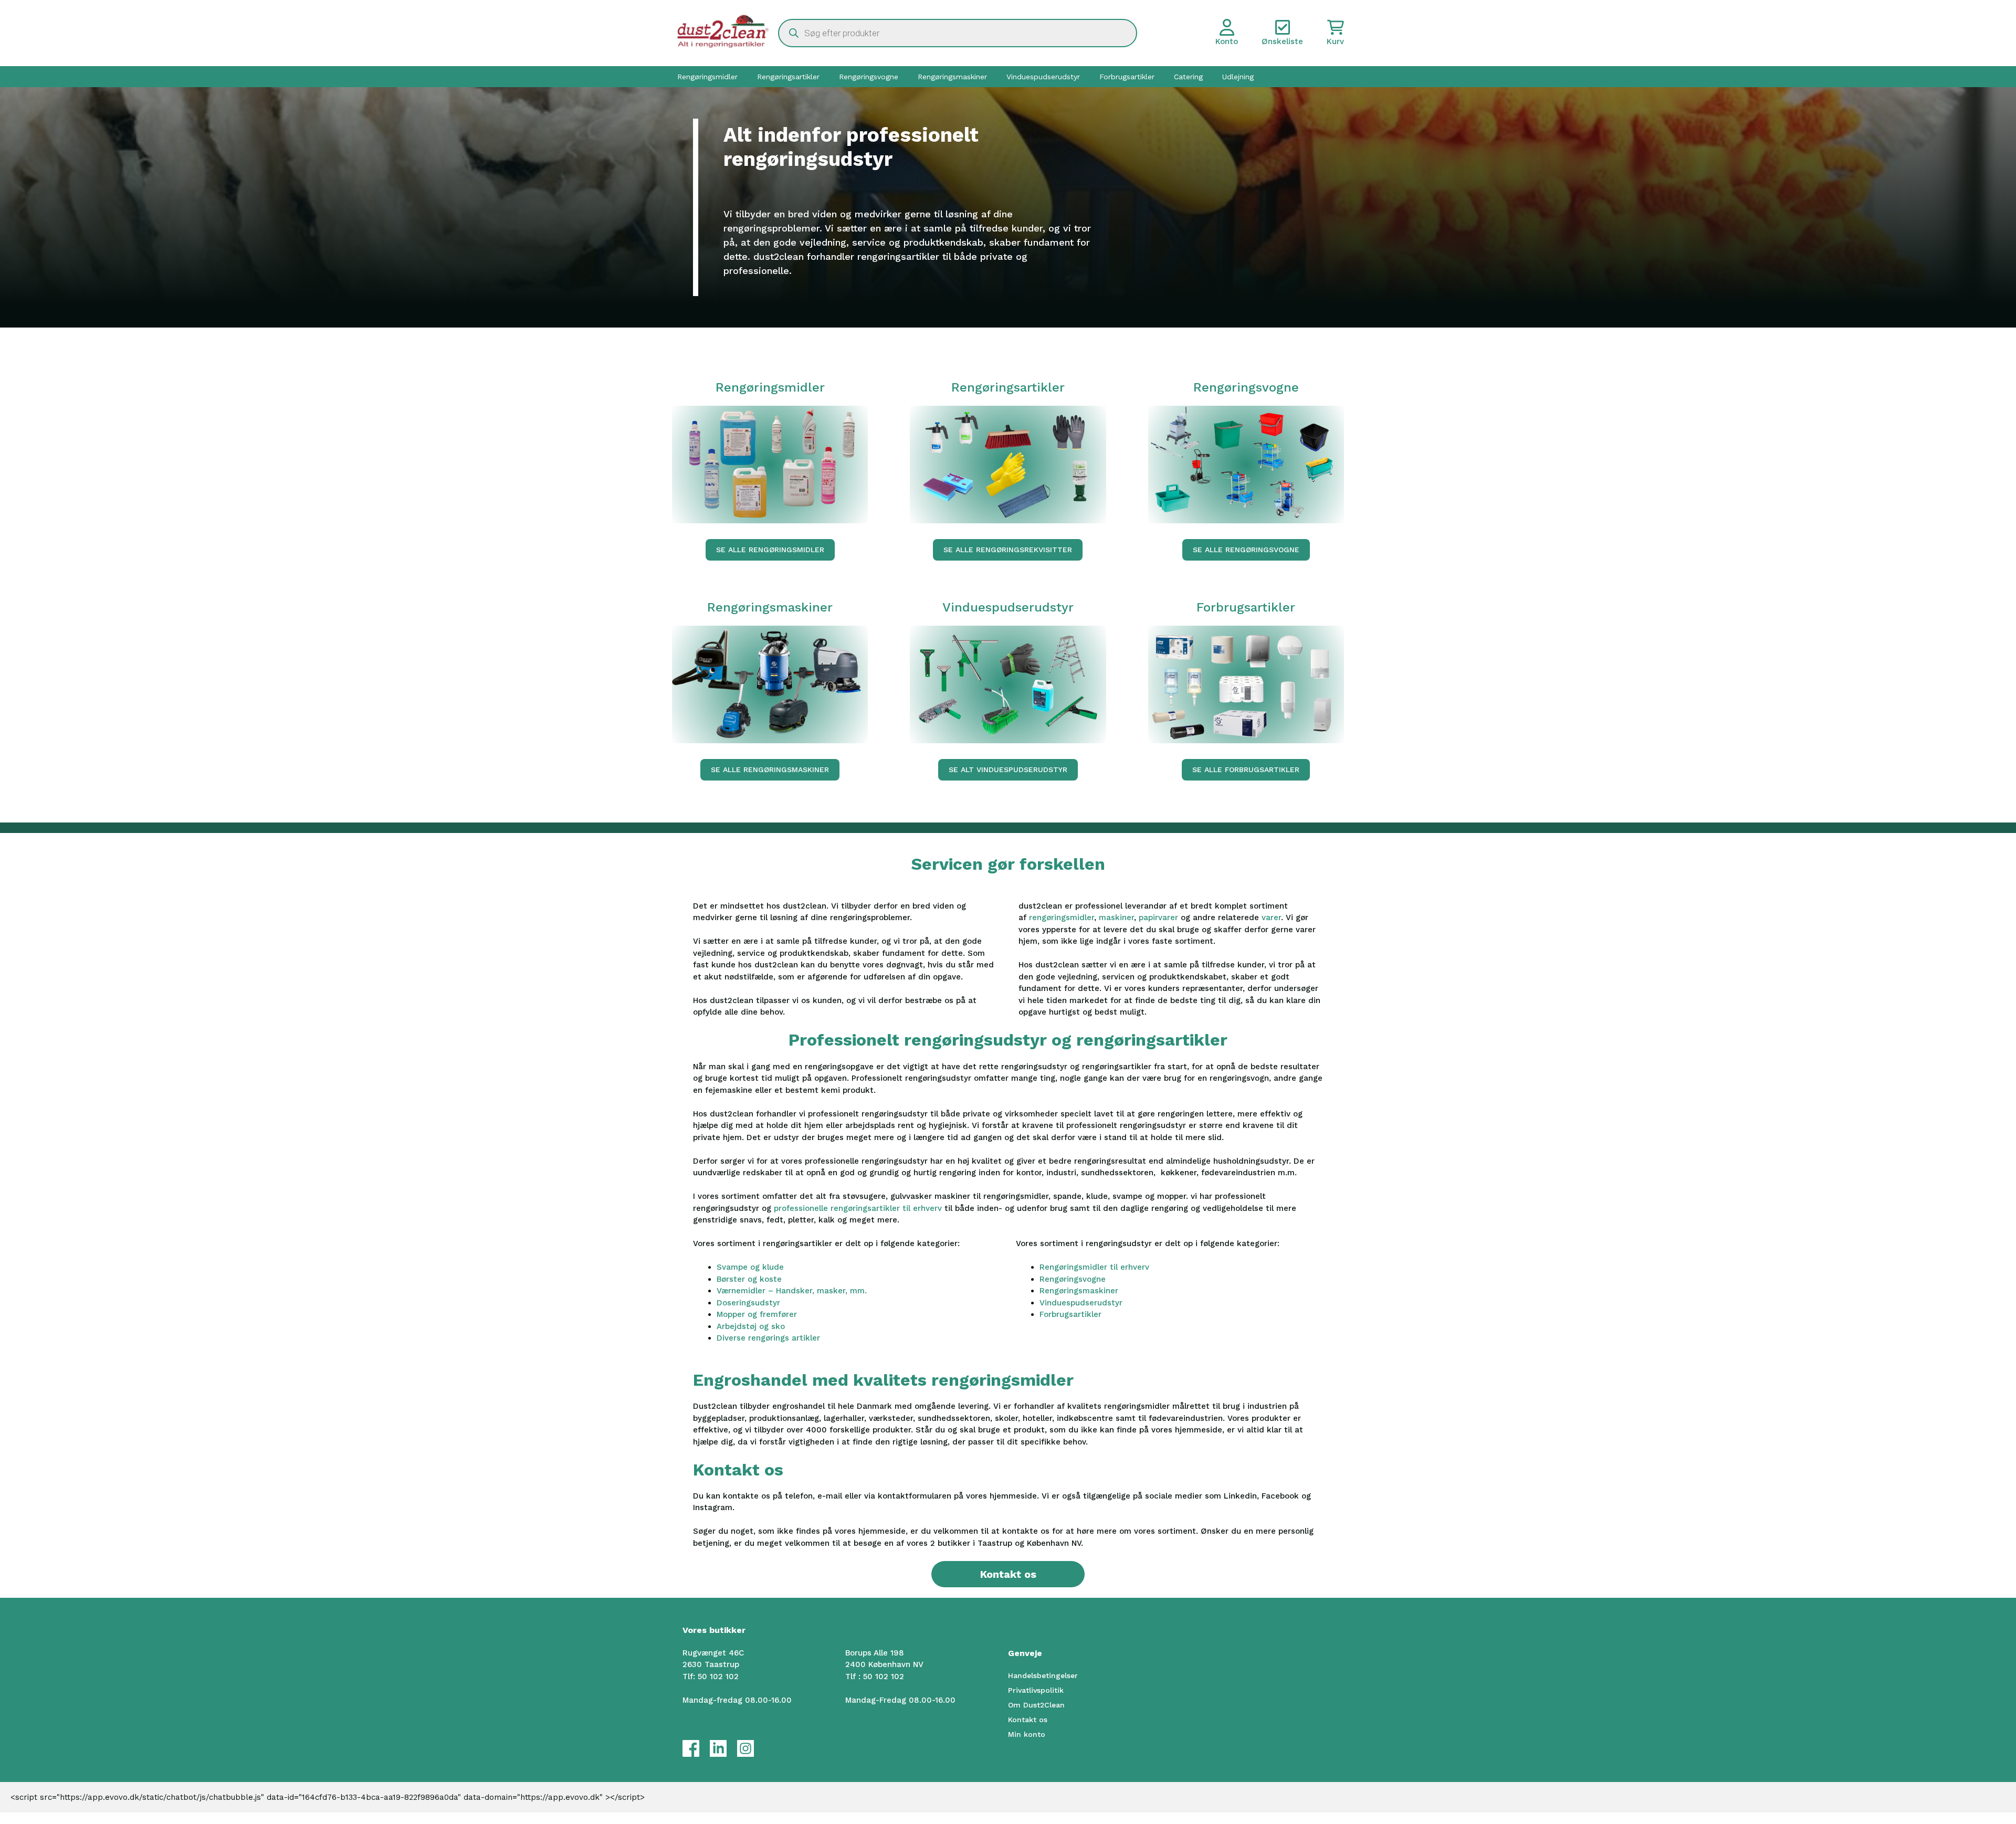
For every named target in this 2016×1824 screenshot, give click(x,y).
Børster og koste (749, 1279)
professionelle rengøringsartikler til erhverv (858, 1208)
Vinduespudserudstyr (1043, 77)
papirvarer (1160, 918)
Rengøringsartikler (788, 77)
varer (1271, 918)
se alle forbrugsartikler (1246, 769)
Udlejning (1238, 77)
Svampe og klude (750, 1267)
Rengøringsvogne (869, 77)
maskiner (1116, 918)
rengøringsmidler (1062, 918)
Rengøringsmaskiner (952, 77)
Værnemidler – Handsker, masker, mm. (792, 1291)
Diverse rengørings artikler (768, 1338)
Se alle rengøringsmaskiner (770, 769)
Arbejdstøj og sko (751, 1326)
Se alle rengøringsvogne (1246, 550)
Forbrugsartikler (1127, 77)
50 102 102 (718, 1677)
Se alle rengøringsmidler (770, 550)
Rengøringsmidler (707, 77)
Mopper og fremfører (757, 1314)
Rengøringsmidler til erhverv (1094, 1267)
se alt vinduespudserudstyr (1008, 769)
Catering (1188, 77)
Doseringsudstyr (748, 1303)
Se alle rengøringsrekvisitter (1008, 550)
